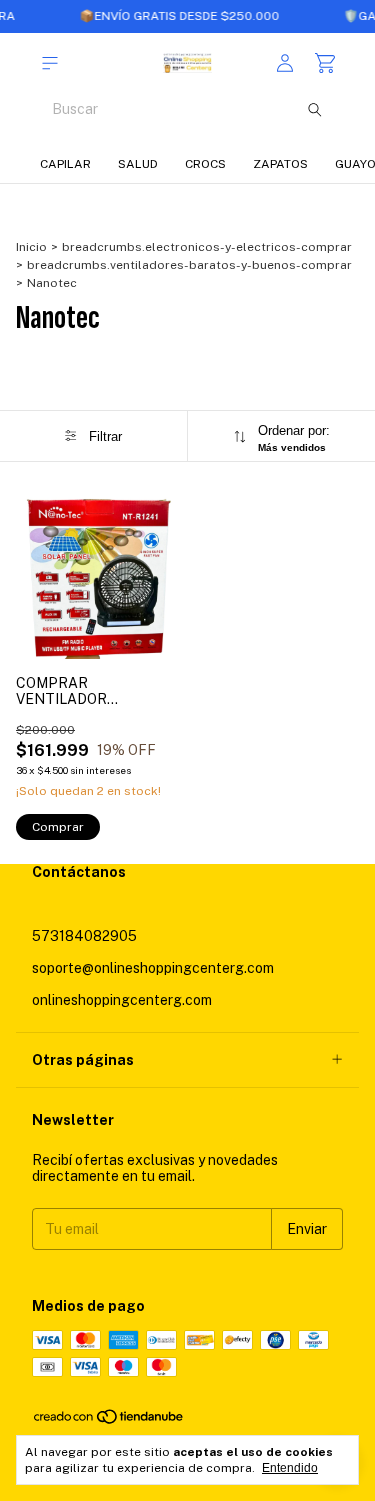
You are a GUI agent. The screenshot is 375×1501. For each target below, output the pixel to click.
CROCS (205, 164)
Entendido (290, 1468)
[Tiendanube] (109, 1421)
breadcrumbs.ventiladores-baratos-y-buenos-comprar (189, 265)
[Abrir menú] (50, 63)
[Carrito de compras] (325, 63)
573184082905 (84, 936)
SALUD (138, 164)
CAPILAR (65, 164)
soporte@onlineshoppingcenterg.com (153, 968)
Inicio (31, 247)
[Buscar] (315, 109)
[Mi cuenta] (285, 63)
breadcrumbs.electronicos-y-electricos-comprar (207, 247)
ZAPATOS (280, 164)
